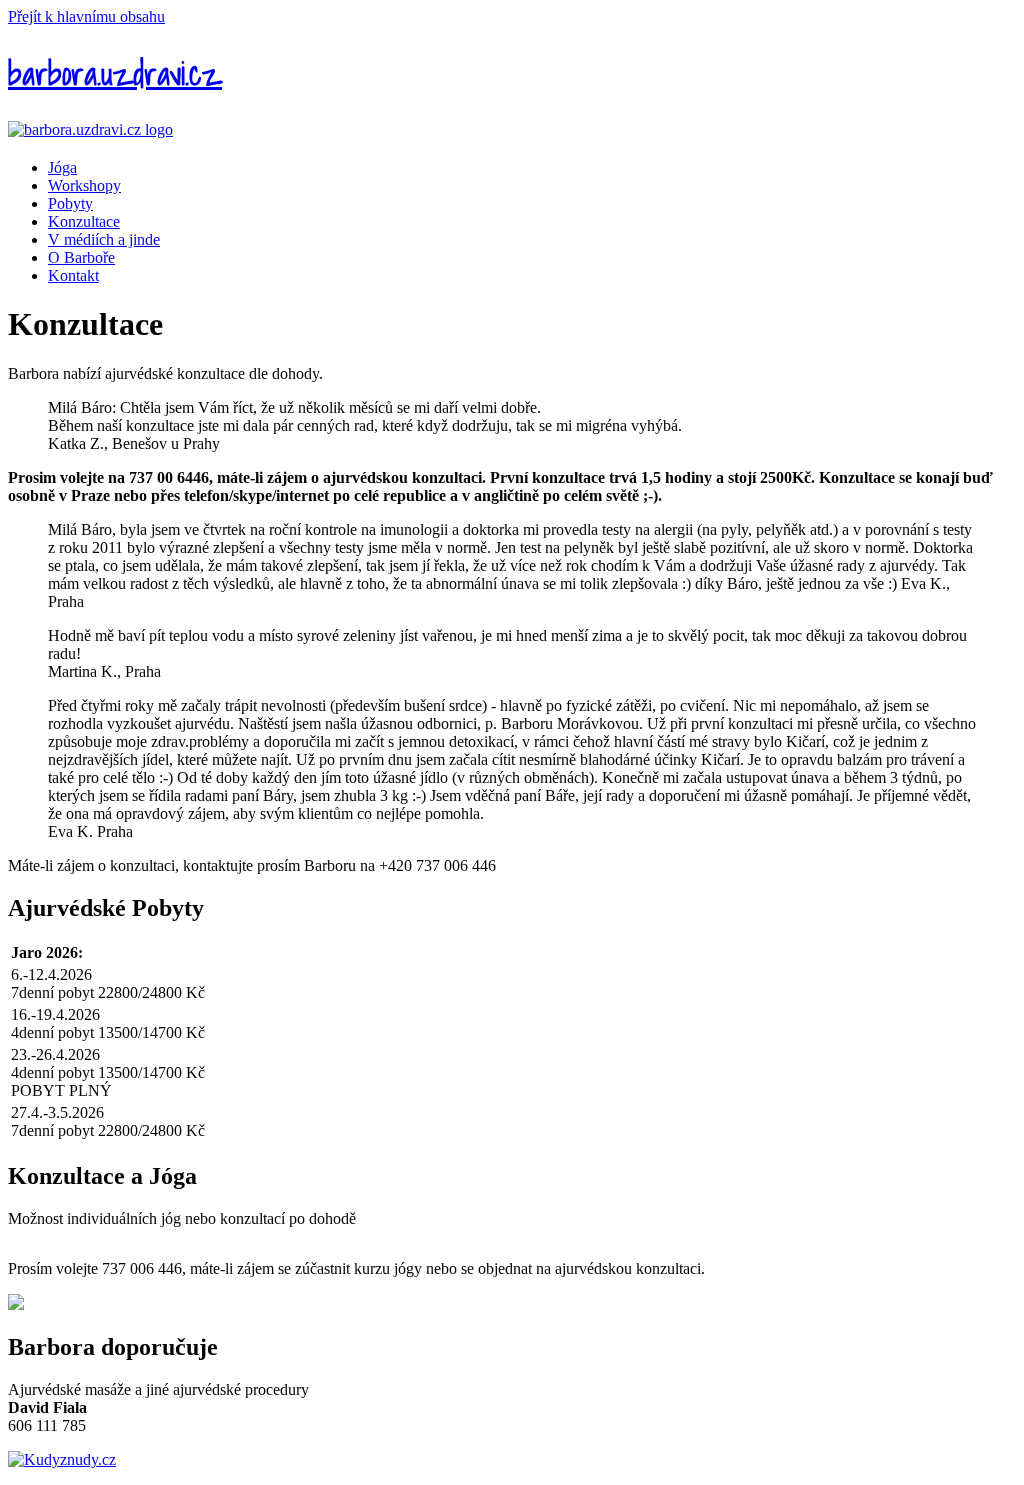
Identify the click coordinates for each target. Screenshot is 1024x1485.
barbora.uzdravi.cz (115, 73)
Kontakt (73, 275)
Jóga (62, 167)
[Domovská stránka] (90, 129)
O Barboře (81, 257)
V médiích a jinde (104, 239)
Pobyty (70, 203)
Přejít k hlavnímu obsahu (86, 16)
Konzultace (84, 221)
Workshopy (84, 185)
